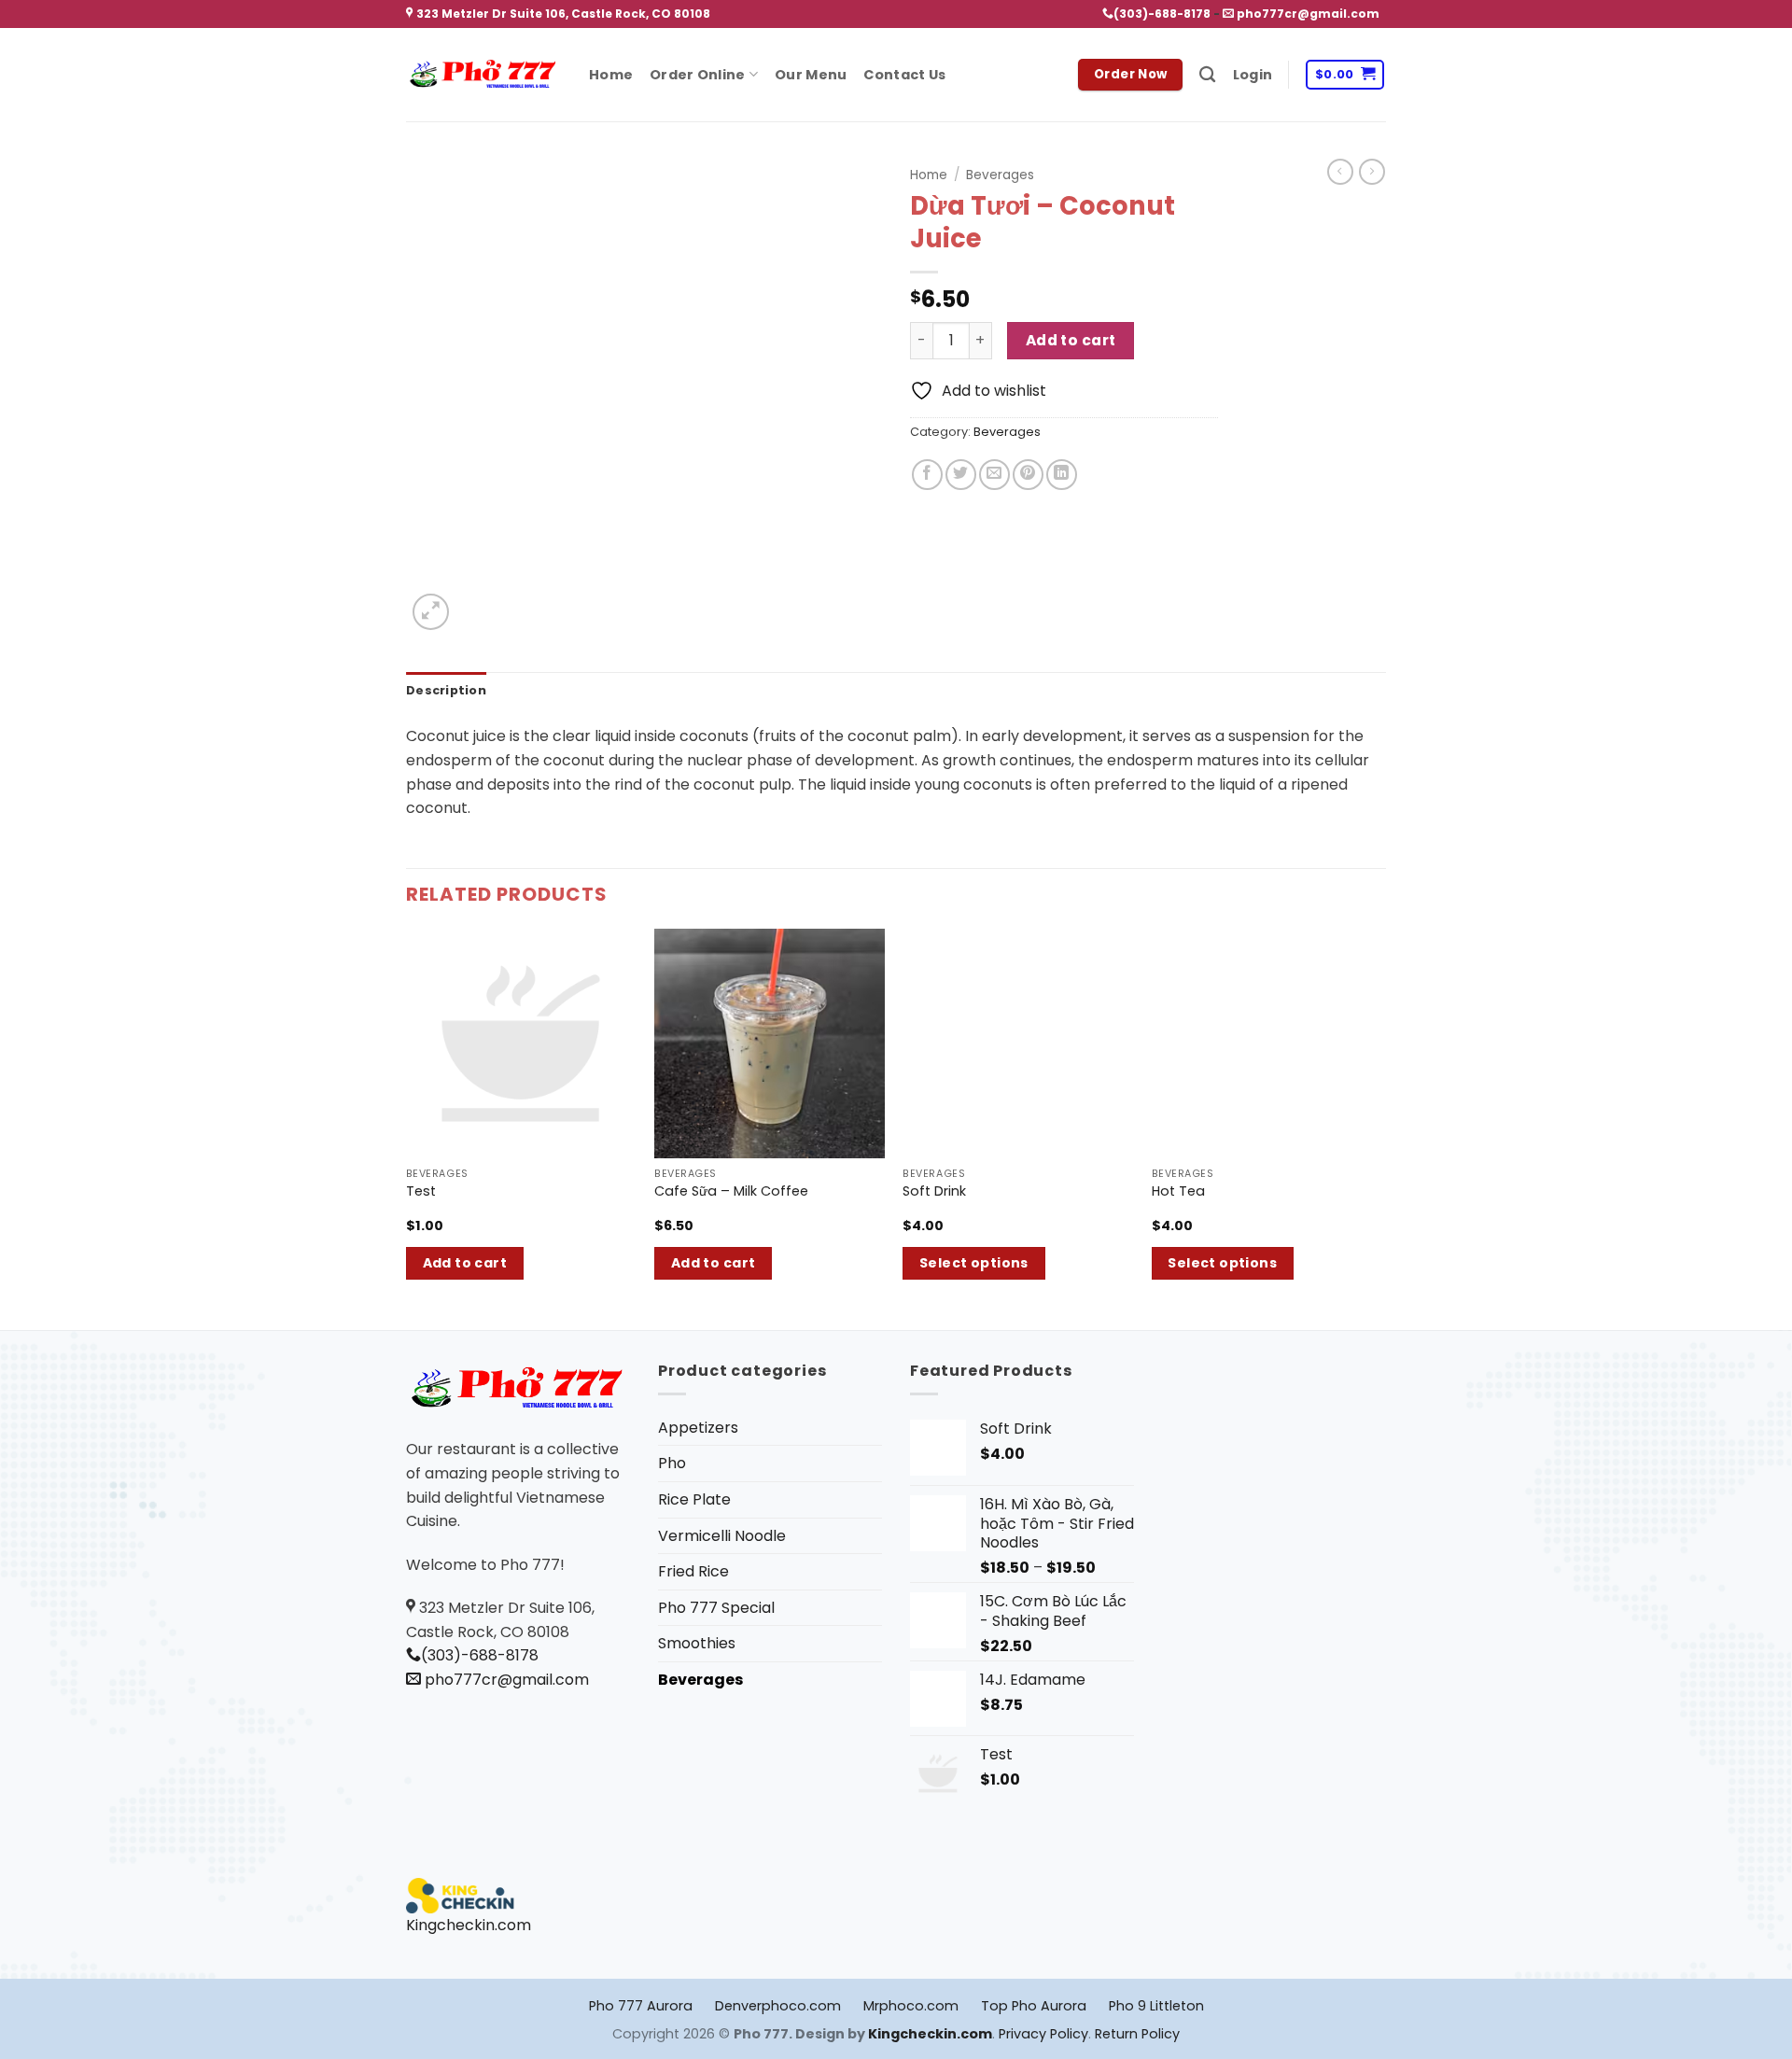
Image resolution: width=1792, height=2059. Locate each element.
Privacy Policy (1043, 2034)
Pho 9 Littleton (1156, 2006)
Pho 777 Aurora (641, 2006)
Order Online (697, 75)
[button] (1253, 75)
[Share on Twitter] (961, 475)
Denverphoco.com (778, 2006)
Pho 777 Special (716, 1608)
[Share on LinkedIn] (1062, 475)
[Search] (1207, 75)
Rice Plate (694, 1499)
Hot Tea (1178, 1191)
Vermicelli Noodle (722, 1536)
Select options (974, 1263)
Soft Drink (934, 1191)
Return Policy (1137, 2034)
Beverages (1000, 175)
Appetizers (698, 1428)
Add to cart (1071, 340)
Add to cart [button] (465, 1263)
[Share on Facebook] (927, 475)
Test (421, 1191)
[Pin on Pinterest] (1028, 475)
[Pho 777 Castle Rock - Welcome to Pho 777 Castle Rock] (483, 75)
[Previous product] (1372, 172)
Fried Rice (693, 1571)
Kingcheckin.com (469, 1925)
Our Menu (811, 75)
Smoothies (697, 1643)
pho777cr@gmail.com (1307, 14)
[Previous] (407, 1128)
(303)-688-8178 (1162, 14)
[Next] (1380, 1128)
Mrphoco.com (911, 2006)
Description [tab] (446, 690)
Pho (672, 1463)
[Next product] (1340, 172)
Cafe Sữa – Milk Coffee (731, 1191)
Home (611, 75)
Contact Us (904, 75)
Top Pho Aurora (1034, 2006)
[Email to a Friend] (994, 475)
